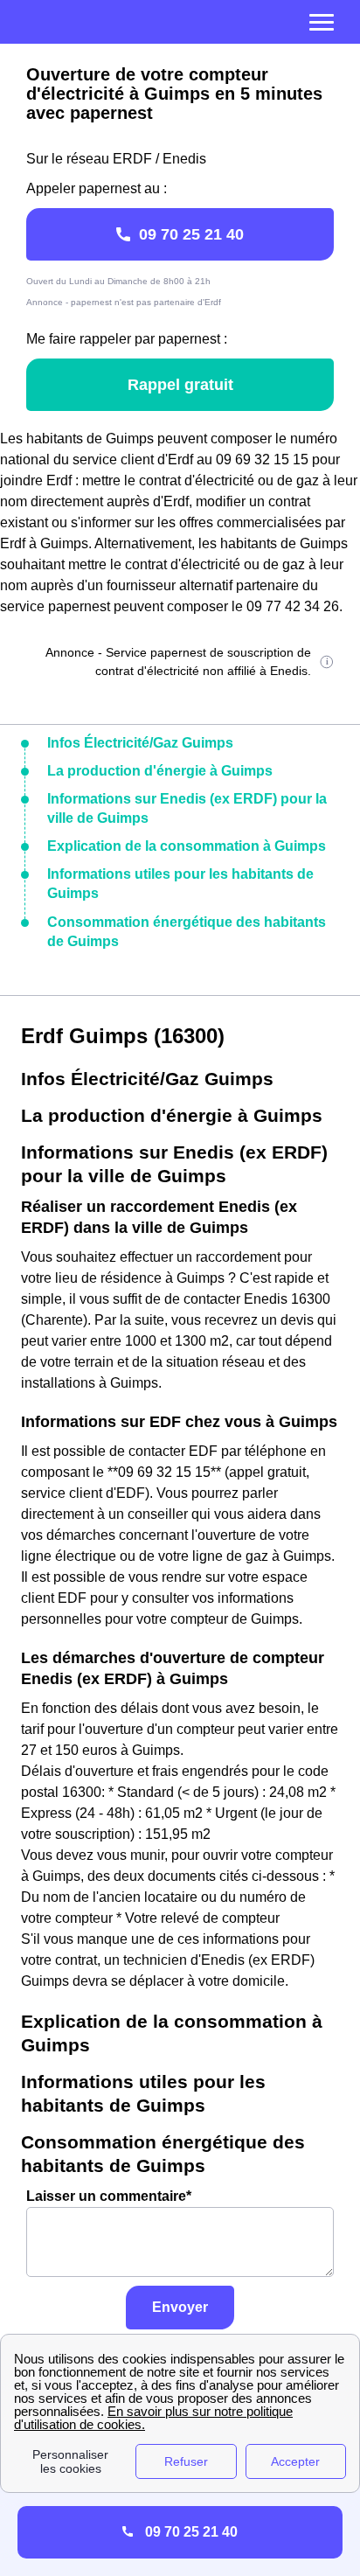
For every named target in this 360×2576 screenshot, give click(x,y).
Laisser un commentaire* (109, 2196)
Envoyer (180, 2307)
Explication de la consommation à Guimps (187, 846)
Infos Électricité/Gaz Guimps (140, 743)
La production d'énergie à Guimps (160, 771)
